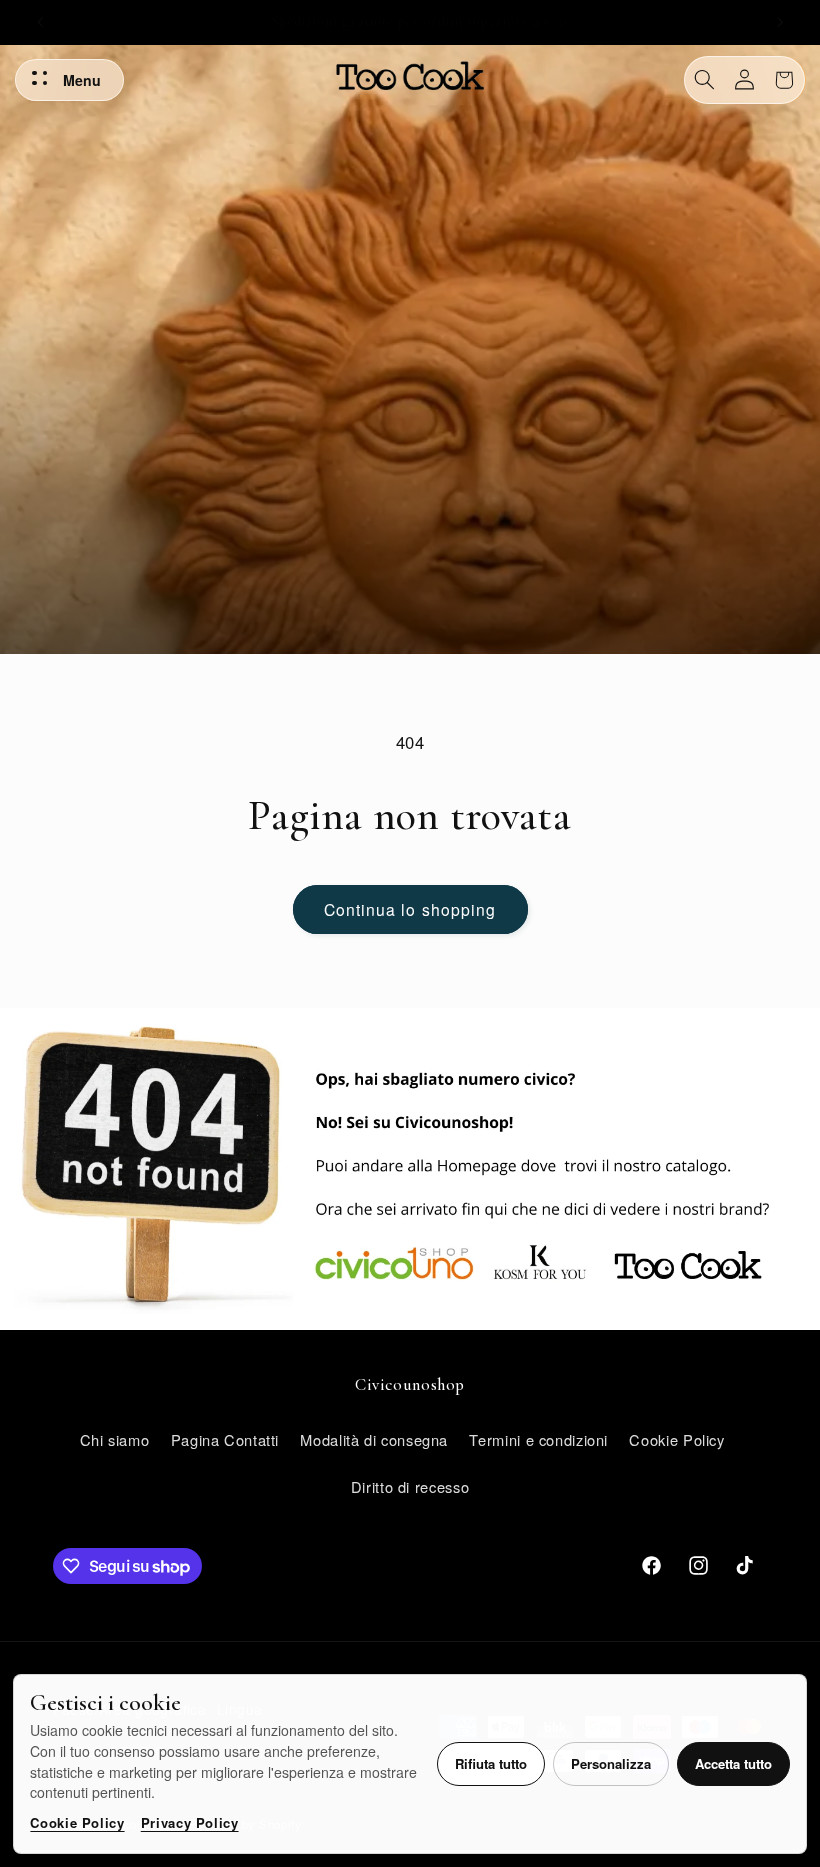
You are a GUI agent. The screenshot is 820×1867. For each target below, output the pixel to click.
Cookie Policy (77, 1822)
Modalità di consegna (374, 1439)
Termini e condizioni (538, 1439)
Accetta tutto (733, 1763)
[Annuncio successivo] (780, 22)
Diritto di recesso (410, 1486)
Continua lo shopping (410, 909)
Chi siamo (115, 1439)
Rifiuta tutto (491, 1763)
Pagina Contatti (225, 1439)
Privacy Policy (190, 1822)
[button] (705, 80)
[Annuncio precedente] (40, 22)
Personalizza (611, 1763)
